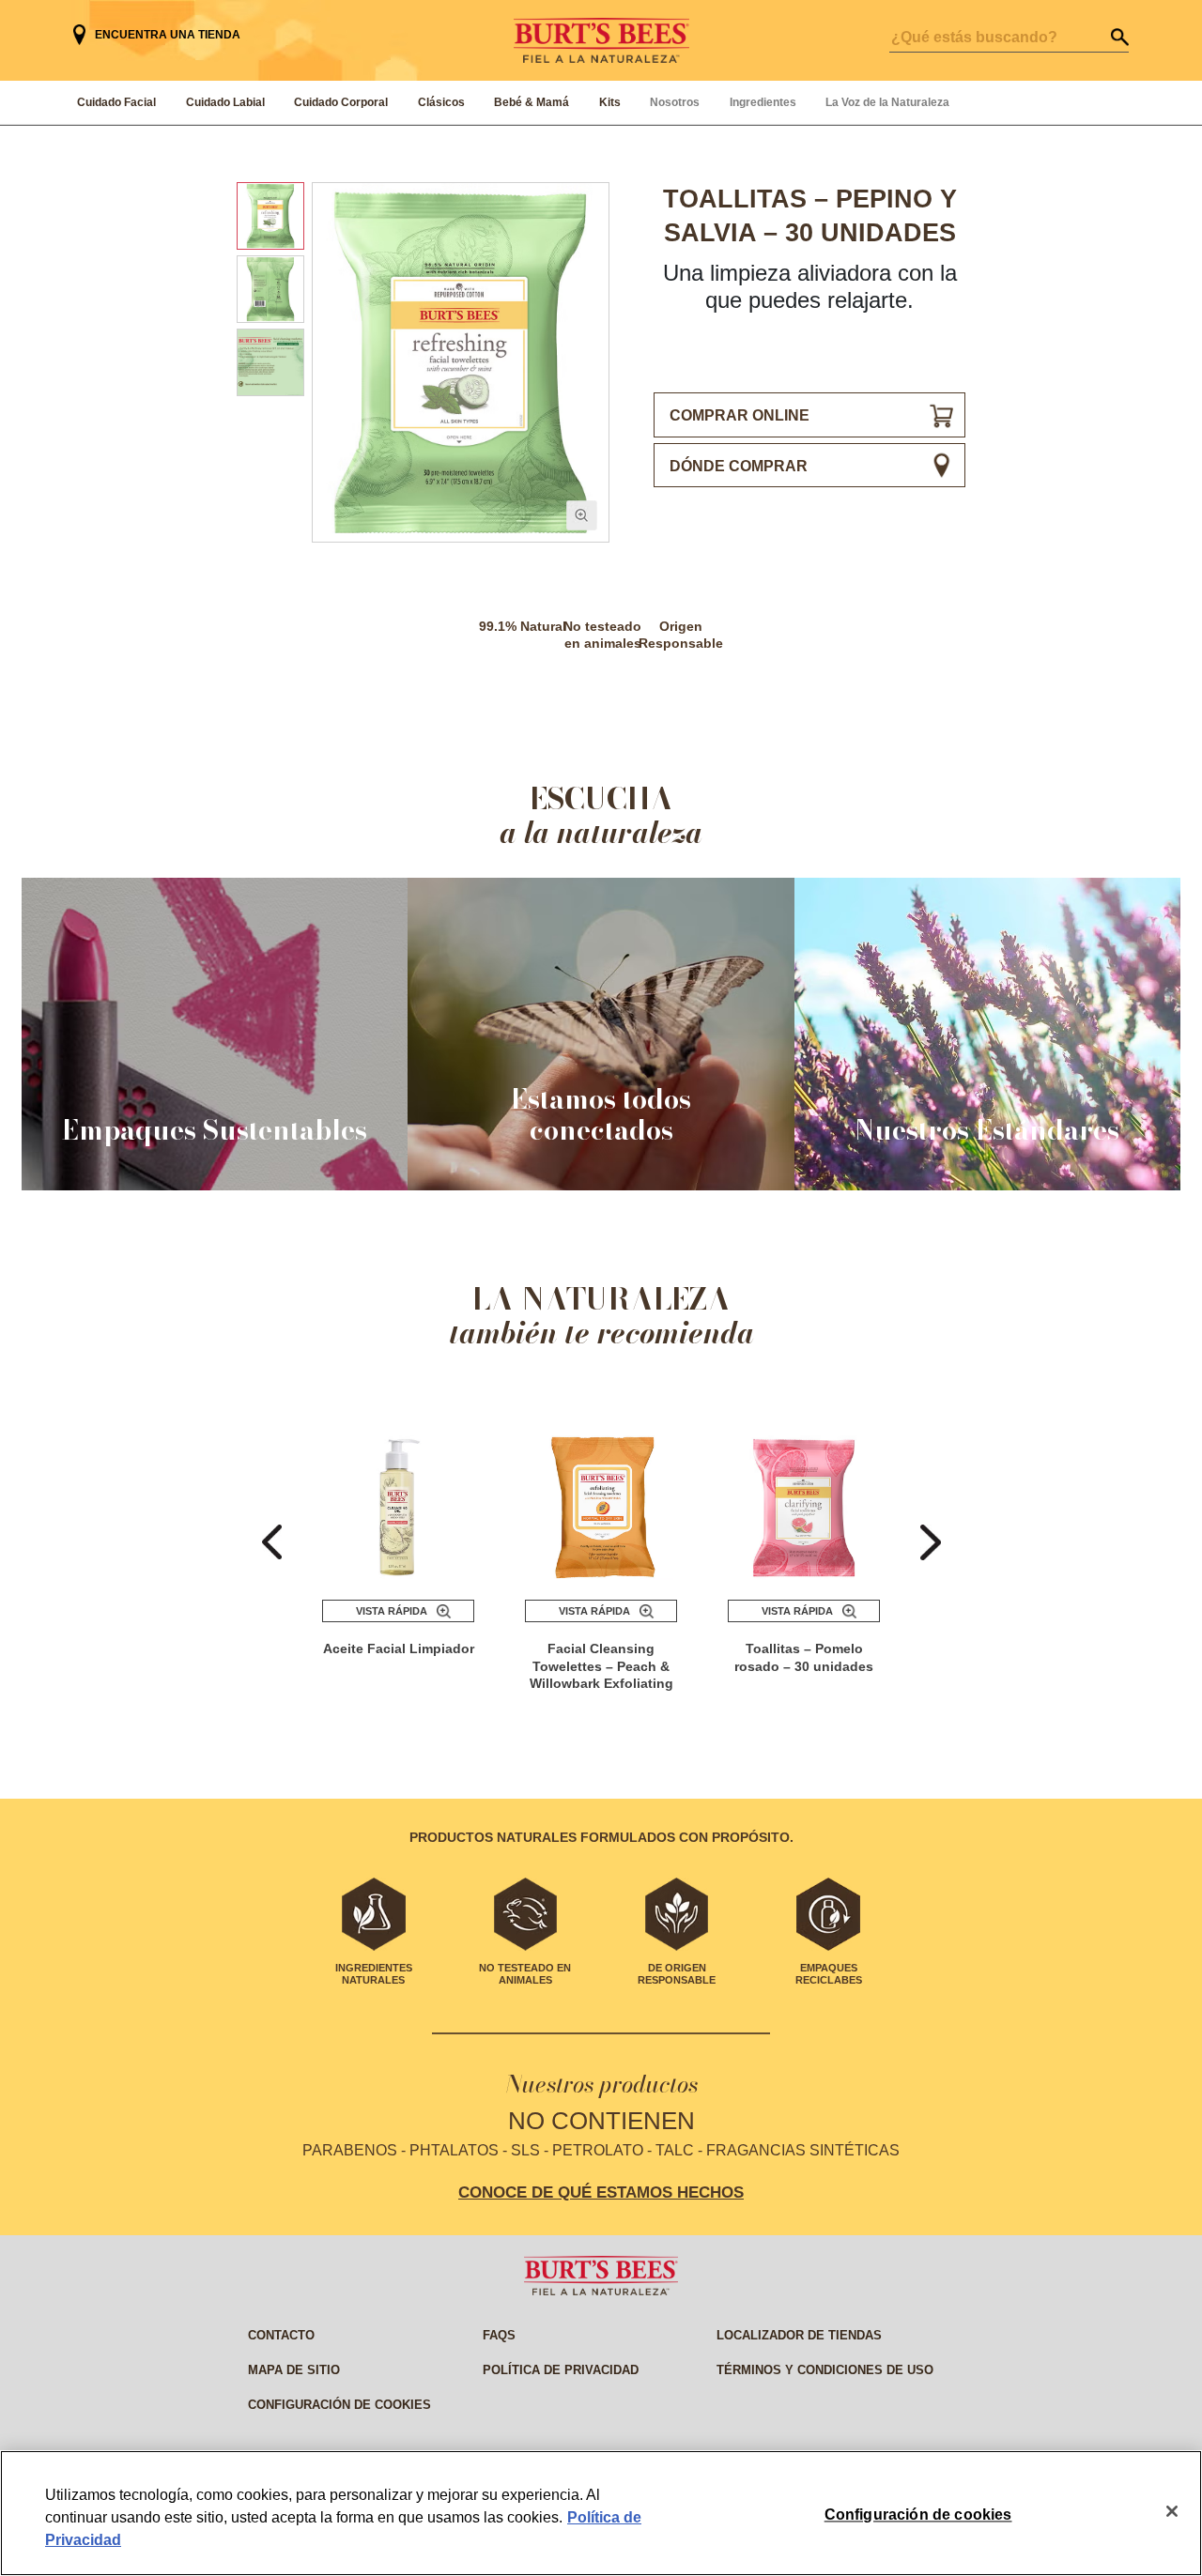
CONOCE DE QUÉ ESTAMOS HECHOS (601, 2192)
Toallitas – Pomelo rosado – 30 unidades (804, 1657)
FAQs (499, 2335)
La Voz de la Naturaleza (887, 102)
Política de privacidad (561, 2370)
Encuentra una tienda (168, 35)
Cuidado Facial (116, 102)
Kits (610, 102)
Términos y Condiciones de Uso (825, 2370)
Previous (272, 1542)
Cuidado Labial (225, 102)
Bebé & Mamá (532, 102)
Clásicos (441, 102)
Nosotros (675, 102)
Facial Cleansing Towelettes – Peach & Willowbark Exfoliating (601, 1666)
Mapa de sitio (294, 2370)
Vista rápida (392, 1611)
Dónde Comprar (739, 466)
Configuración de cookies (339, 2405)
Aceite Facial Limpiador (399, 1648)
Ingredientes (763, 102)
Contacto (281, 2335)
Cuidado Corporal (341, 102)
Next (931, 1542)
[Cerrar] (1172, 2511)
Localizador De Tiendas (799, 2335)
